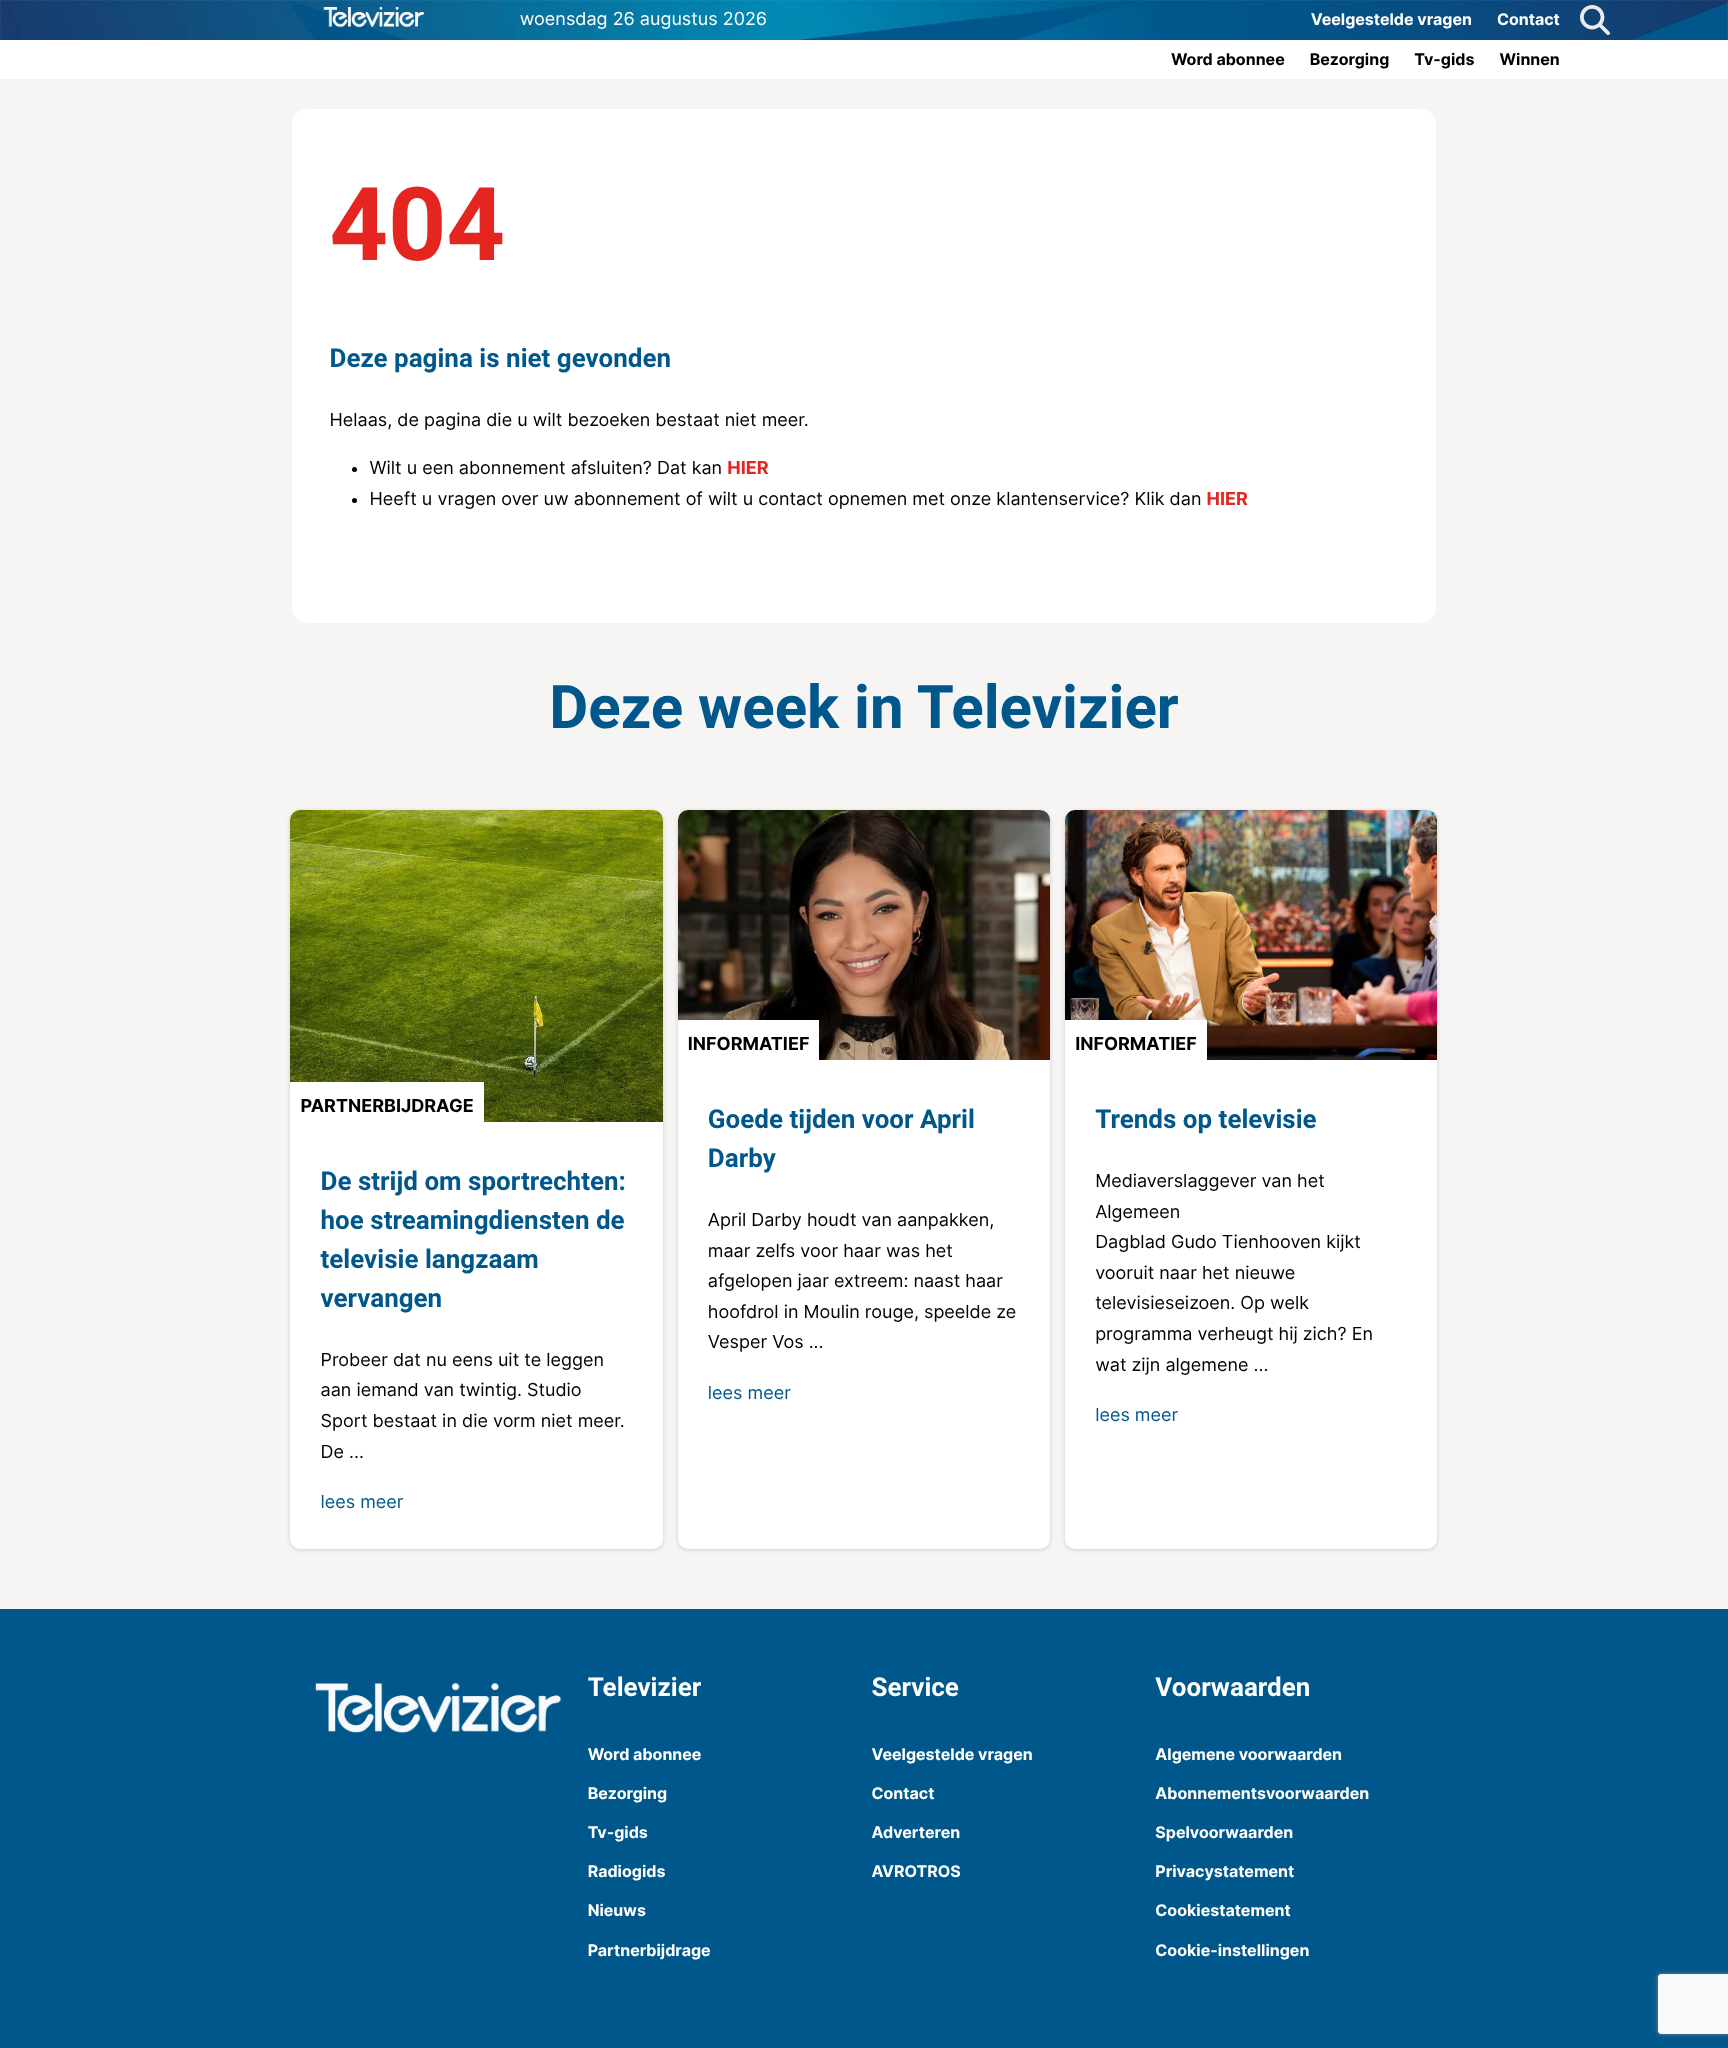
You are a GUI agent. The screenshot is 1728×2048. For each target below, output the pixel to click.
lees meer (361, 1502)
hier (747, 468)
